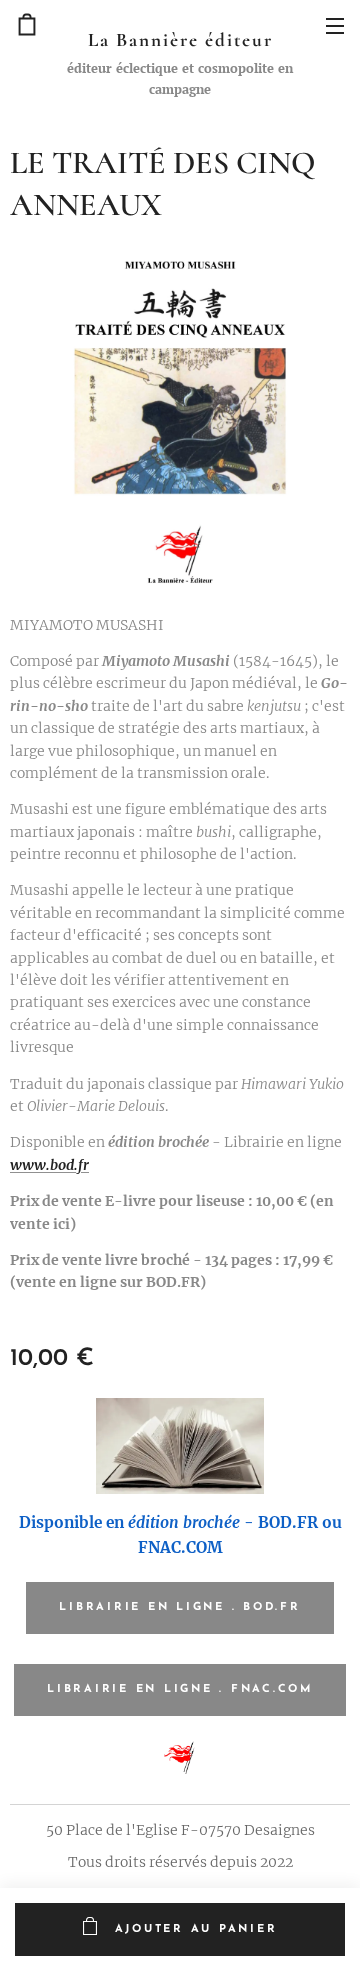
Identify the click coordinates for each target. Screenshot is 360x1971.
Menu (335, 25)
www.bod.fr (49, 1165)
